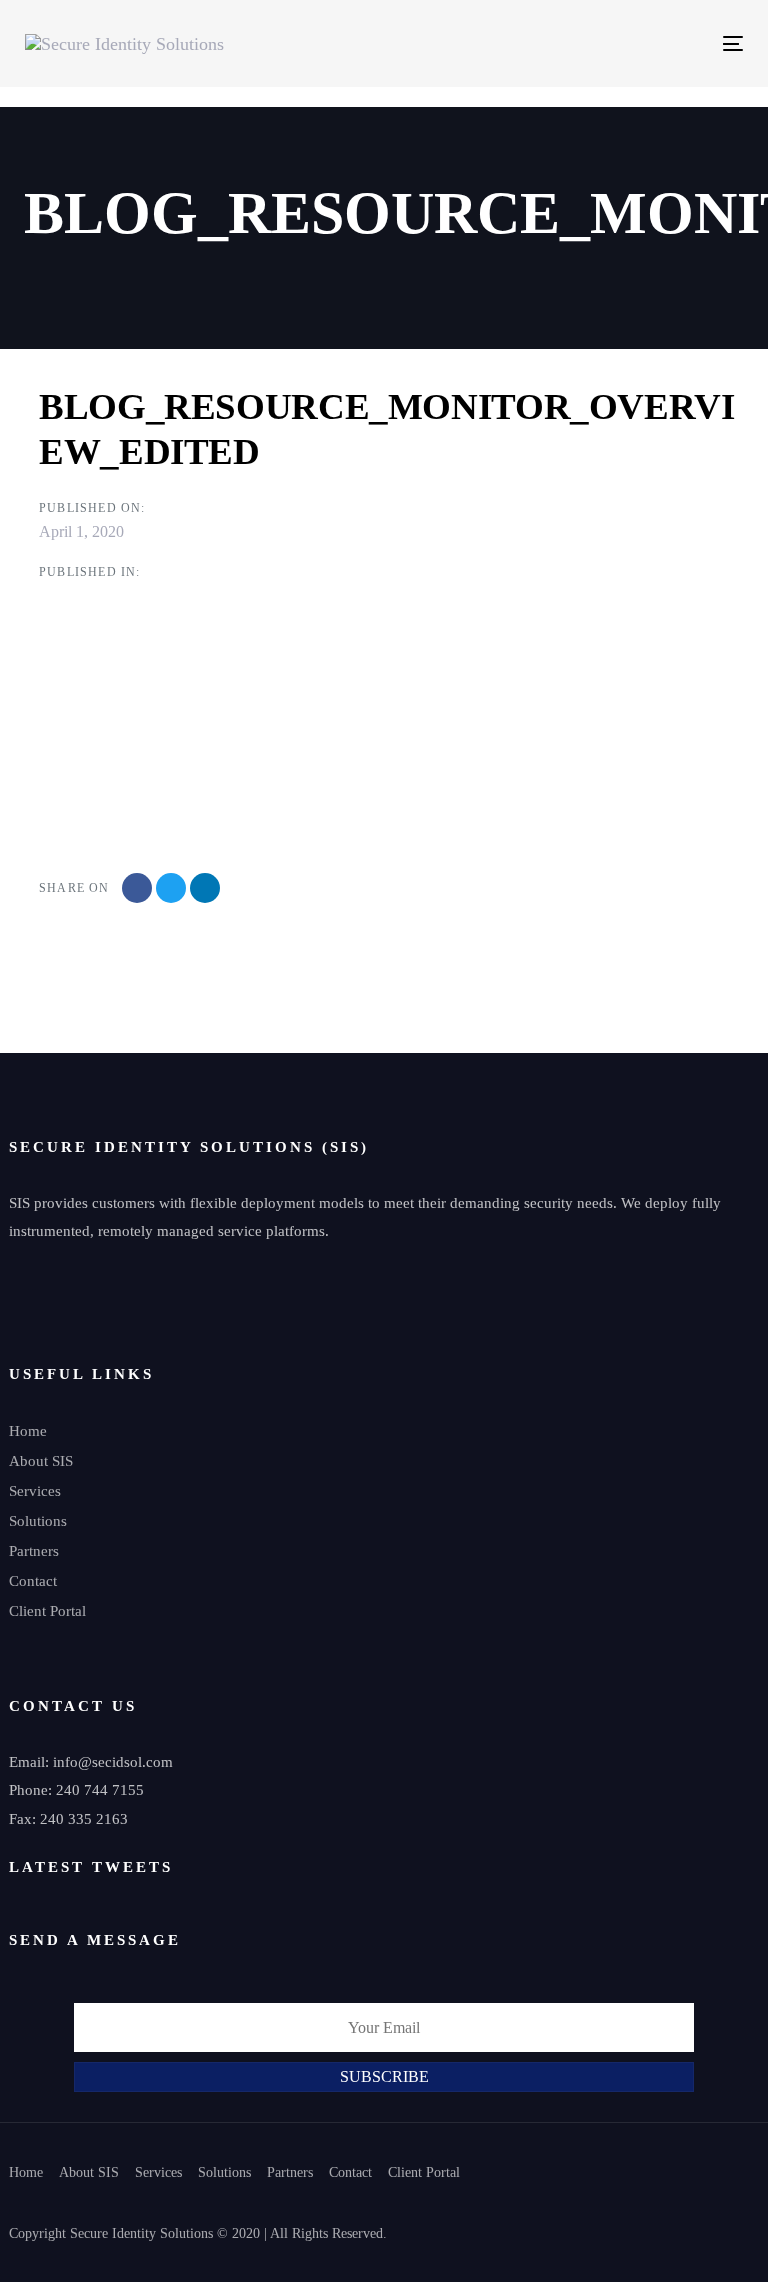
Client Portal (47, 1611)
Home (28, 1431)
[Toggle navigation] (623, 43)
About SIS (41, 1461)
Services (35, 1491)
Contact (33, 1581)
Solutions (38, 1521)
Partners (34, 1551)
